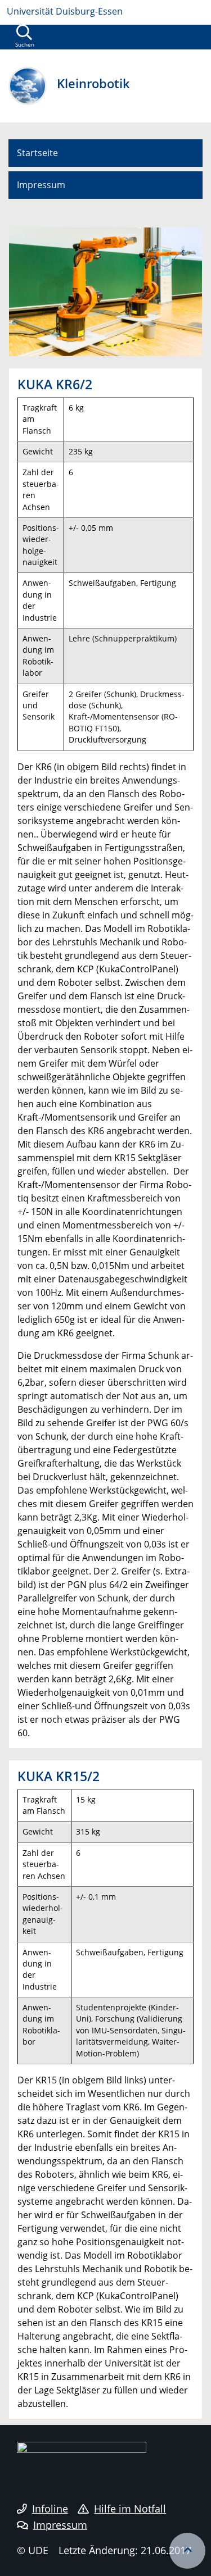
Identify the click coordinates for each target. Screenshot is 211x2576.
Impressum (41, 185)
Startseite (37, 153)
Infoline (50, 2509)
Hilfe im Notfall (130, 2509)
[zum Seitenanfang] (187, 2551)
